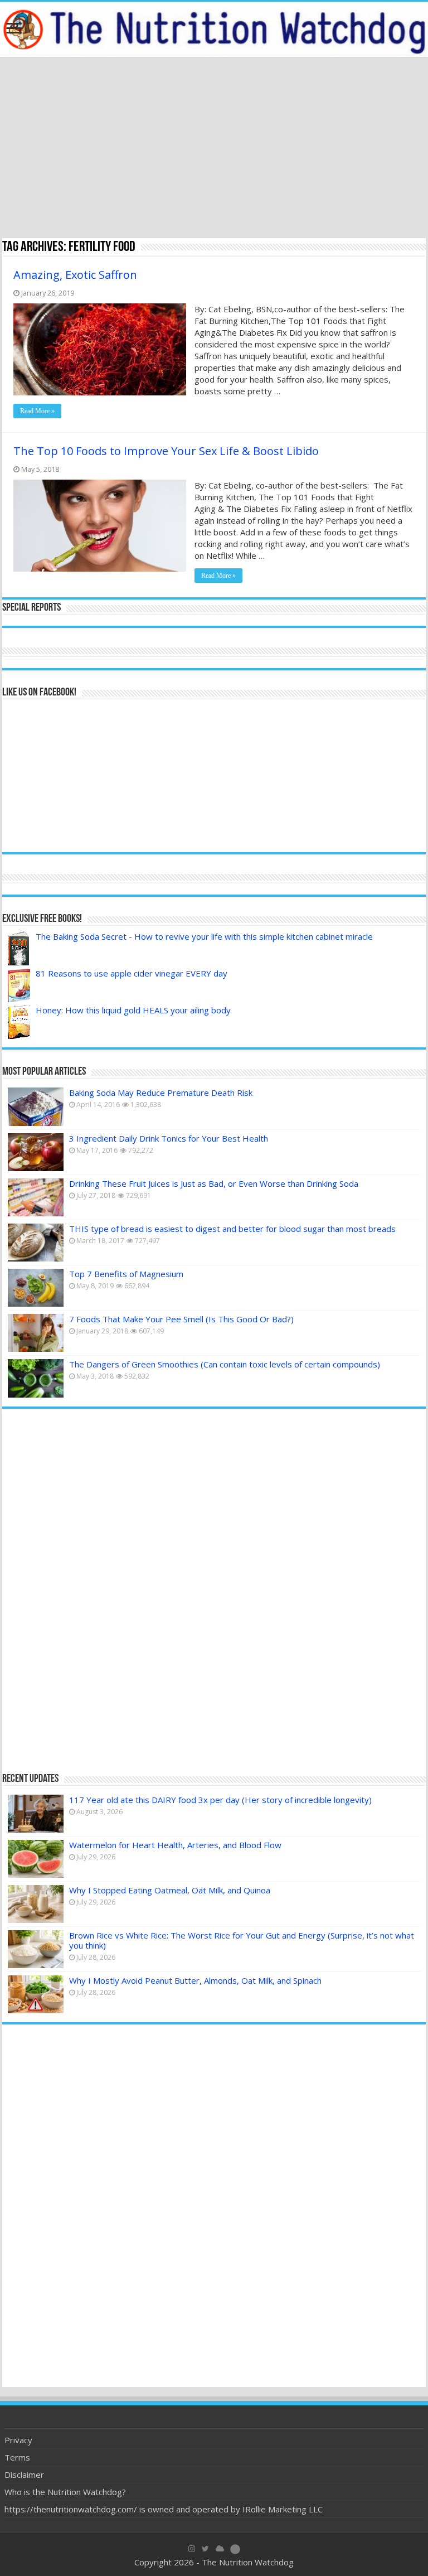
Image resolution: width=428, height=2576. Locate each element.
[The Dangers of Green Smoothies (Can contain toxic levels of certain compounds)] (36, 1378)
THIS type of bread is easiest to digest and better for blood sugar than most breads (232, 1229)
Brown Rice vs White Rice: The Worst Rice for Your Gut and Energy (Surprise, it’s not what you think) (242, 1940)
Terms (17, 2457)
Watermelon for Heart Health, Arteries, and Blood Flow (175, 1845)
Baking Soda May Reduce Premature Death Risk (161, 1093)
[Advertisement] (214, 149)
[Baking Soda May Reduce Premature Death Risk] (36, 1106)
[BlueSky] (220, 2549)
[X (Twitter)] (205, 2549)
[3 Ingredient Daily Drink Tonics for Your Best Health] (36, 1152)
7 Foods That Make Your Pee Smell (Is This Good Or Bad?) (181, 1319)
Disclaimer (24, 2474)
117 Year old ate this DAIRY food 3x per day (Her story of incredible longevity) (220, 1800)
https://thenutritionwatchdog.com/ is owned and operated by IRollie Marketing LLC (164, 2509)
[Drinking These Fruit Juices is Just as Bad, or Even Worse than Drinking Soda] (36, 1197)
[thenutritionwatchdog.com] (214, 29)
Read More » (37, 411)
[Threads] (235, 2549)
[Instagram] (192, 2549)
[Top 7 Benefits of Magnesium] (36, 1288)
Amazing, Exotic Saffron (75, 275)
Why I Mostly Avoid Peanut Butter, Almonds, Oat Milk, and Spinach (195, 1980)
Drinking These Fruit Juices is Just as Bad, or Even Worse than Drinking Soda (214, 1183)
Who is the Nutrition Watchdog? (65, 2492)
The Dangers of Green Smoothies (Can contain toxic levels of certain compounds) (225, 1364)
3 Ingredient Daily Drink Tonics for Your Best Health (169, 1138)
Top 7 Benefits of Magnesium (126, 1274)
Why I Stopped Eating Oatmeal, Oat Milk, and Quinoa (170, 1890)
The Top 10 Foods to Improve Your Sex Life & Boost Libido (166, 451)
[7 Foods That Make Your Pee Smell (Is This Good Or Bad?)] (36, 1333)
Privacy (18, 2440)
